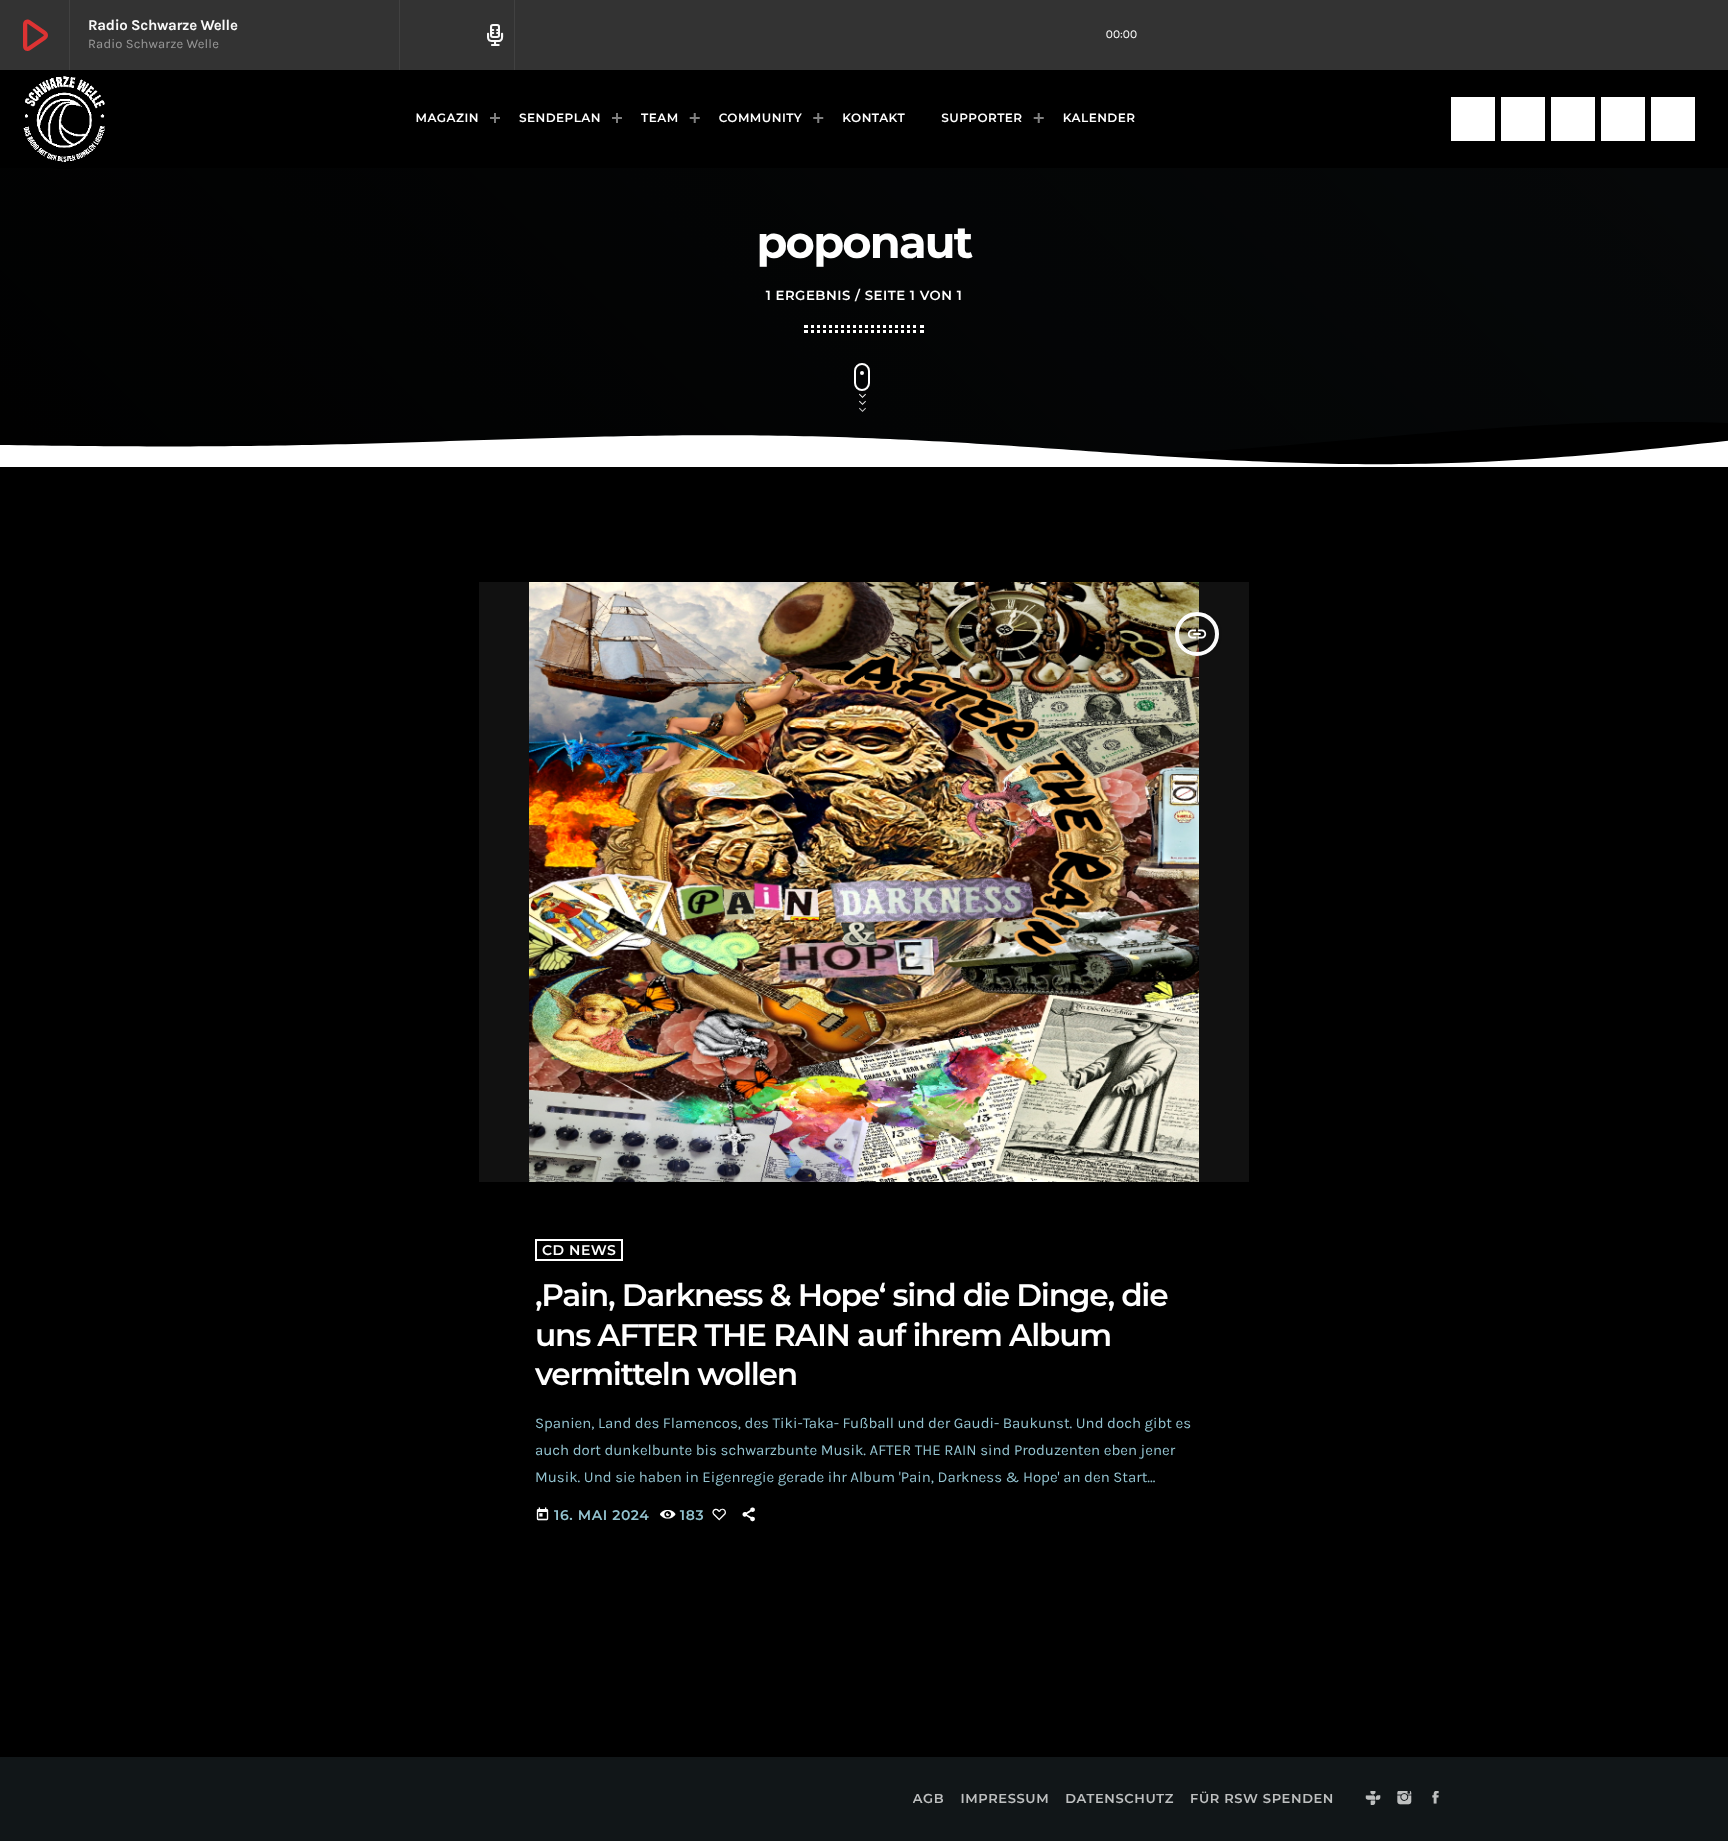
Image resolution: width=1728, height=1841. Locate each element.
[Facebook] (1573, 119)
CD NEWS (579, 1250)
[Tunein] (1473, 119)
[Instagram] (1523, 119)
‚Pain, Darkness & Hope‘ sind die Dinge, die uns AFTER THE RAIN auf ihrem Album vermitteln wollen (851, 1334)
